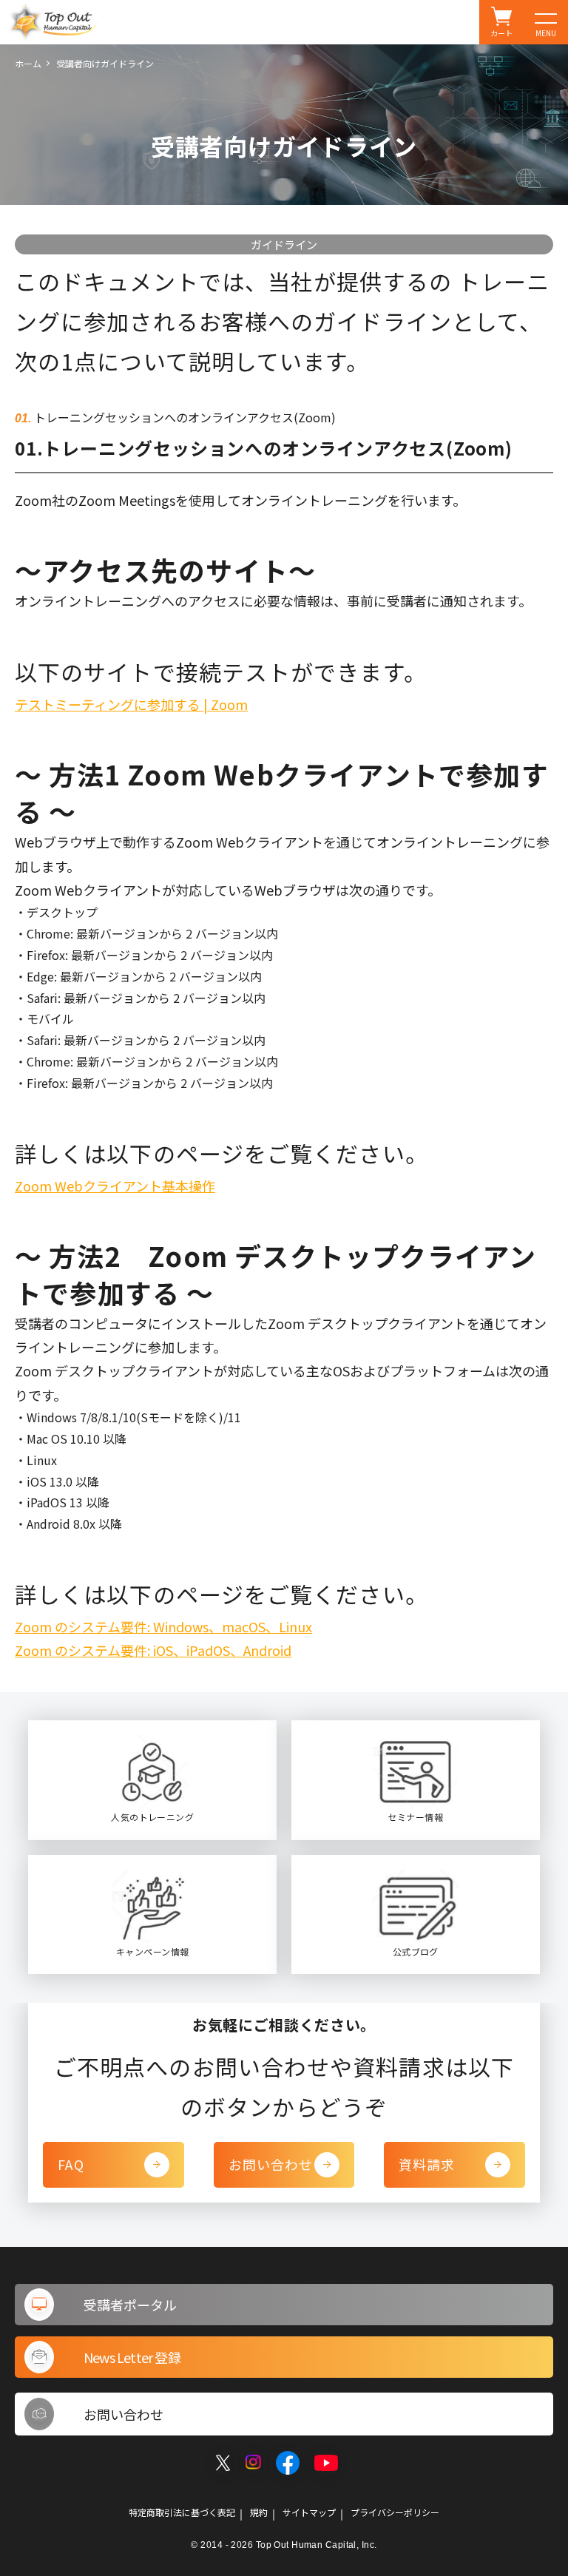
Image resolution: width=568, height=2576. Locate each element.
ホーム (28, 63)
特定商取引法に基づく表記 (182, 2512)
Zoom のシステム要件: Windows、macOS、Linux (163, 1626)
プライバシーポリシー (395, 2512)
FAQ (71, 2164)
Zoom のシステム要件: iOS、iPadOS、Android (153, 1650)
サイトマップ (309, 2512)
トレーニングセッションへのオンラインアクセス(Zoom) (183, 417)
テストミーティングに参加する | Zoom (131, 704)
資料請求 (427, 2164)
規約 (259, 2512)
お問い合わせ (271, 2164)
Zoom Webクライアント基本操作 (115, 1186)
